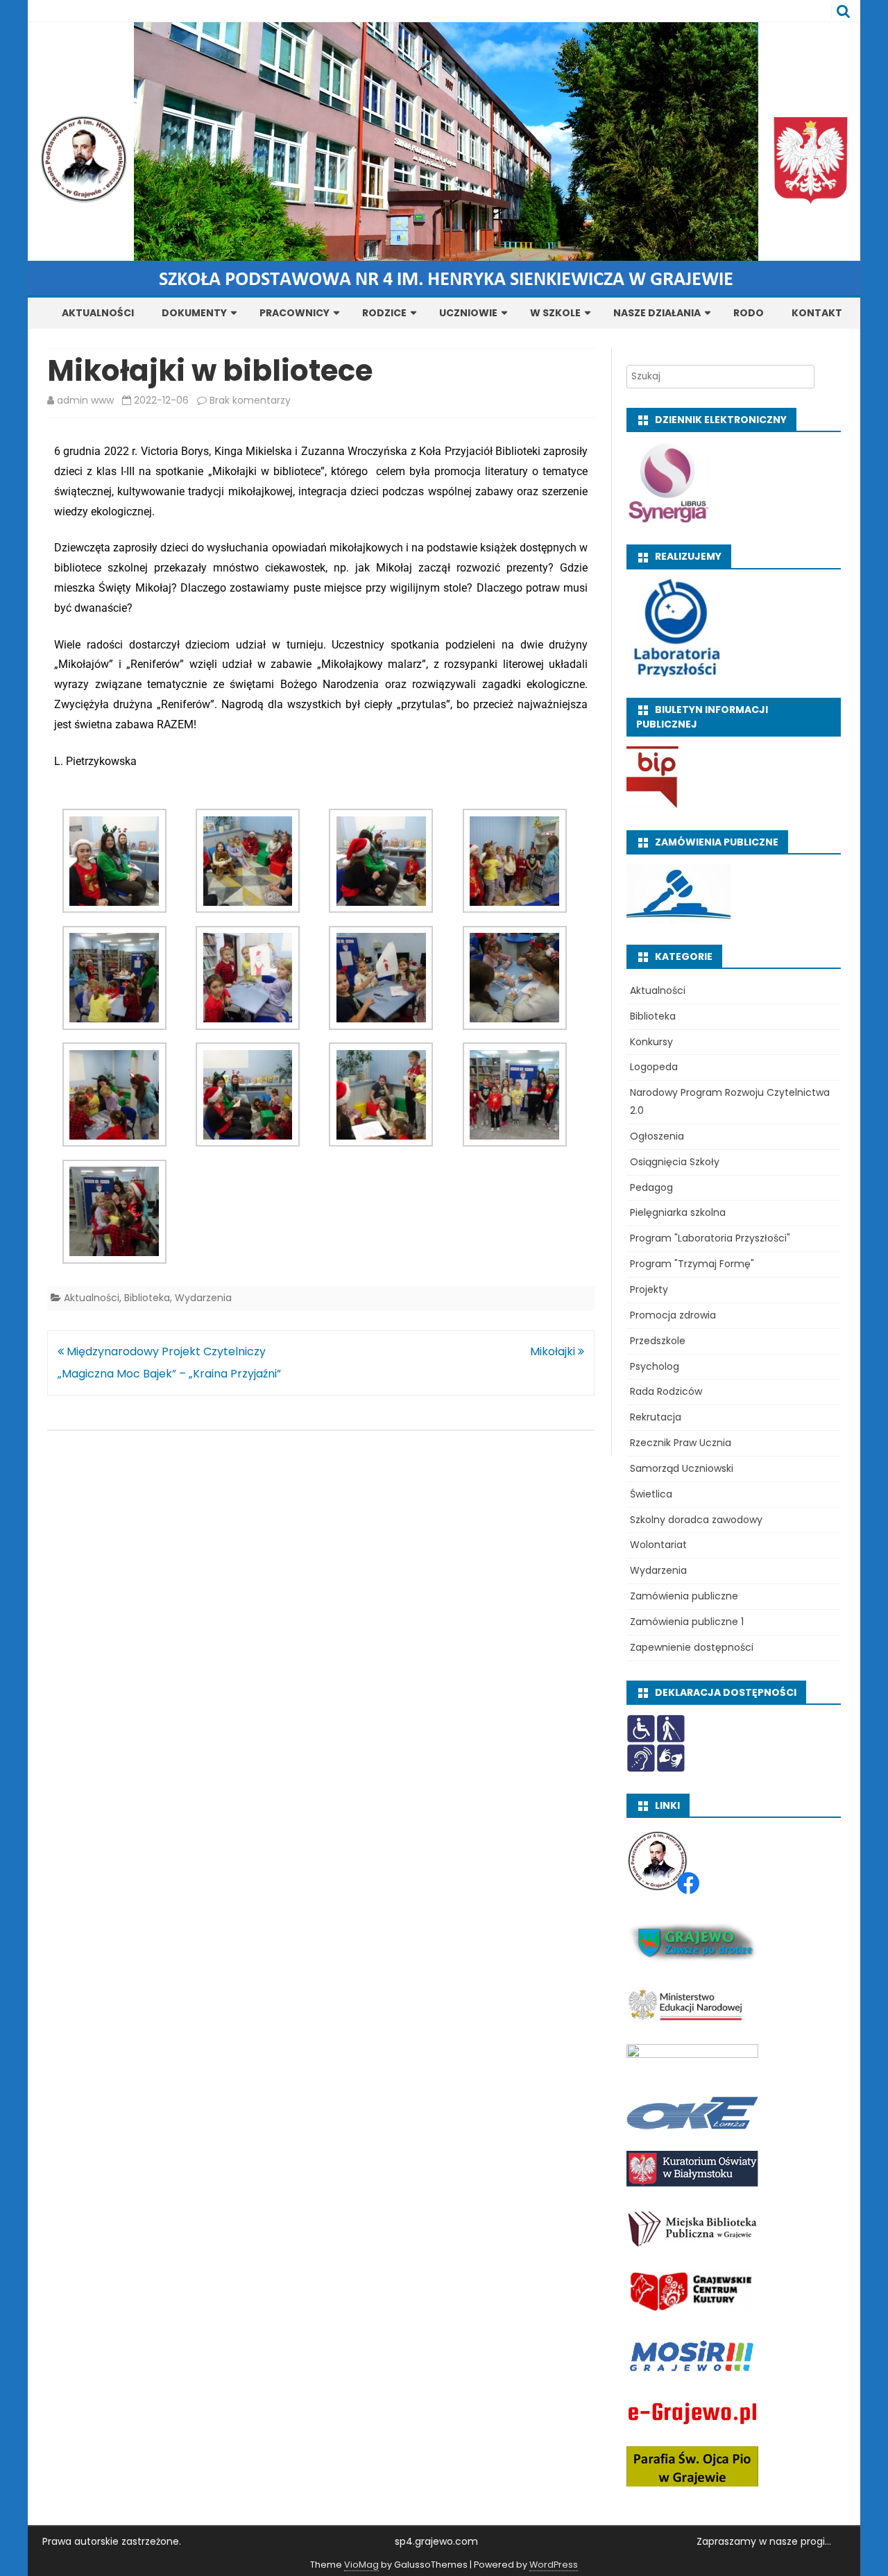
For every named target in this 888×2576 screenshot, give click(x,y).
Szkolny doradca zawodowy (696, 1520)
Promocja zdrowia (673, 1315)
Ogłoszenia (657, 1136)
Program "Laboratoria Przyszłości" (710, 1238)
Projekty (649, 1289)
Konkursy (651, 1042)
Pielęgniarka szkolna (678, 1212)
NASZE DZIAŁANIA (657, 313)
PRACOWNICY (294, 313)
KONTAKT (817, 313)
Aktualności (92, 1298)
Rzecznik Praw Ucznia (681, 1443)
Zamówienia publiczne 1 (687, 1622)
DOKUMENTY (194, 313)
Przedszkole (658, 1341)
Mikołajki (554, 1351)
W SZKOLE (555, 313)
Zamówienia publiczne (684, 1596)
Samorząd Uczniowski (682, 1468)
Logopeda (654, 1067)
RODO (749, 313)
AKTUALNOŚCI (98, 313)
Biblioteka (147, 1298)
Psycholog (655, 1366)
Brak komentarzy (250, 400)
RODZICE (384, 313)
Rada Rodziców (666, 1391)
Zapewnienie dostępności (692, 1647)
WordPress (554, 2565)
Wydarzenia (203, 1298)
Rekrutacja (656, 1417)
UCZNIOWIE (468, 313)
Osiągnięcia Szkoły (675, 1162)
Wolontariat (658, 1545)
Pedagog (651, 1187)
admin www (85, 400)
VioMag (361, 2565)
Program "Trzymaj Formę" (692, 1264)
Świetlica (651, 1494)
